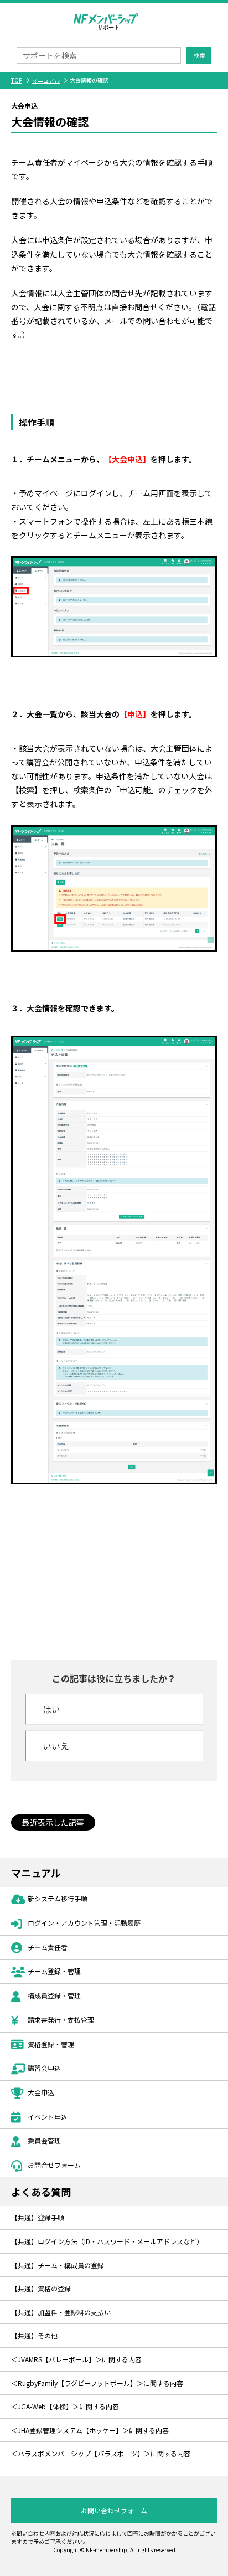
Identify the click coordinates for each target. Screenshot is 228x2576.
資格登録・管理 (51, 2044)
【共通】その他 (34, 2335)
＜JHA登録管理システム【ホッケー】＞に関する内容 (90, 2430)
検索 (199, 55)
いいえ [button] (56, 1746)
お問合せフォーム (54, 2165)
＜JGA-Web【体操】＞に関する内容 (65, 2406)
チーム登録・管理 (54, 1971)
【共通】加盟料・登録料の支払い (61, 2312)
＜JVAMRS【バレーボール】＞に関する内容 (76, 2359)
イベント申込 (48, 2117)
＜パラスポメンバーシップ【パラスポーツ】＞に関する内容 (101, 2453)
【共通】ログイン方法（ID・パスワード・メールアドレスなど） (107, 2241)
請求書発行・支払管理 (61, 2020)
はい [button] (51, 1709)
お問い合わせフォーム (114, 2510)
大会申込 (41, 2092)
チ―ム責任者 (48, 1947)
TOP (17, 80)
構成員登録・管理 (54, 1995)
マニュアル (46, 80)
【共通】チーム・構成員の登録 (58, 2265)
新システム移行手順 (58, 1898)
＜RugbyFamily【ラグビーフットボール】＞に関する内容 (97, 2383)
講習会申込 (44, 2068)
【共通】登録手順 (38, 2217)
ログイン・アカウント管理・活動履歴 (84, 1923)
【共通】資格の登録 (41, 2288)
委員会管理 (44, 2140)
